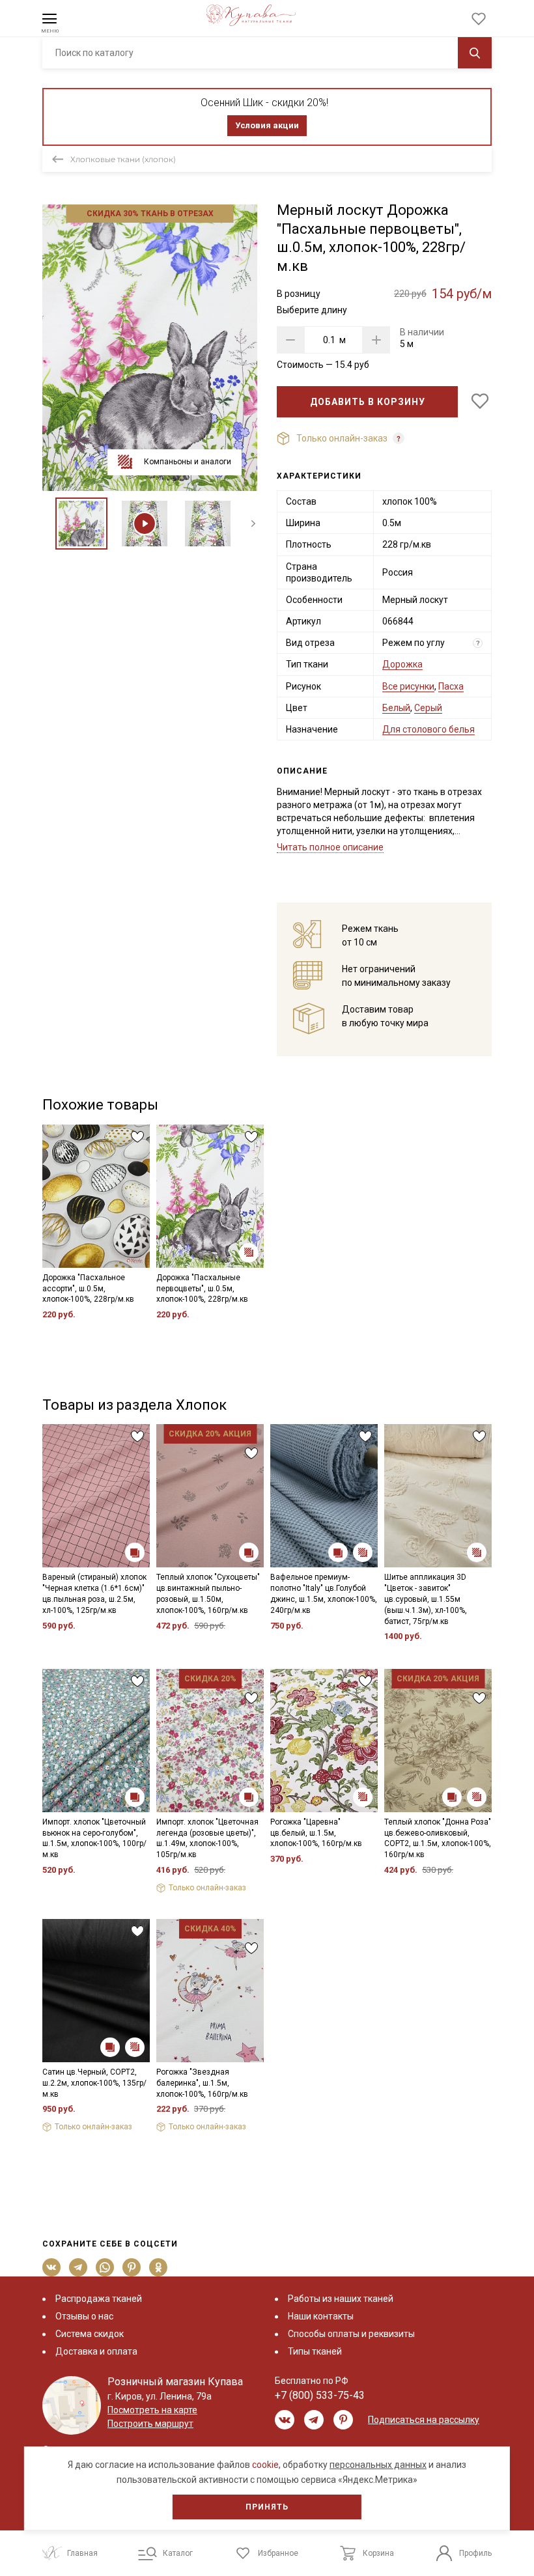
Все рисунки (408, 686)
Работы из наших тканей (341, 2299)
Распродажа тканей (99, 2299)
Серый (428, 708)
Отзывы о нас (84, 2316)
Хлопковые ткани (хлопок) (123, 159)
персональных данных (378, 2465)
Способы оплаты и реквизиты (351, 2334)
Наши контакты (321, 2316)
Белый (396, 708)
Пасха (451, 686)
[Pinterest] (132, 2267)
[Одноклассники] (159, 2267)
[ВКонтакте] (52, 2267)
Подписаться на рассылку (424, 2420)
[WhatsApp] (105, 2267)
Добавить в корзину (368, 402)
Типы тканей (315, 2351)
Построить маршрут (150, 2424)
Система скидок (90, 2334)
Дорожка (402, 664)
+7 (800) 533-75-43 (320, 2395)
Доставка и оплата (96, 2351)
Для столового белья (429, 729)
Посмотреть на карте (152, 2410)
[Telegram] (78, 2267)
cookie (265, 2465)
